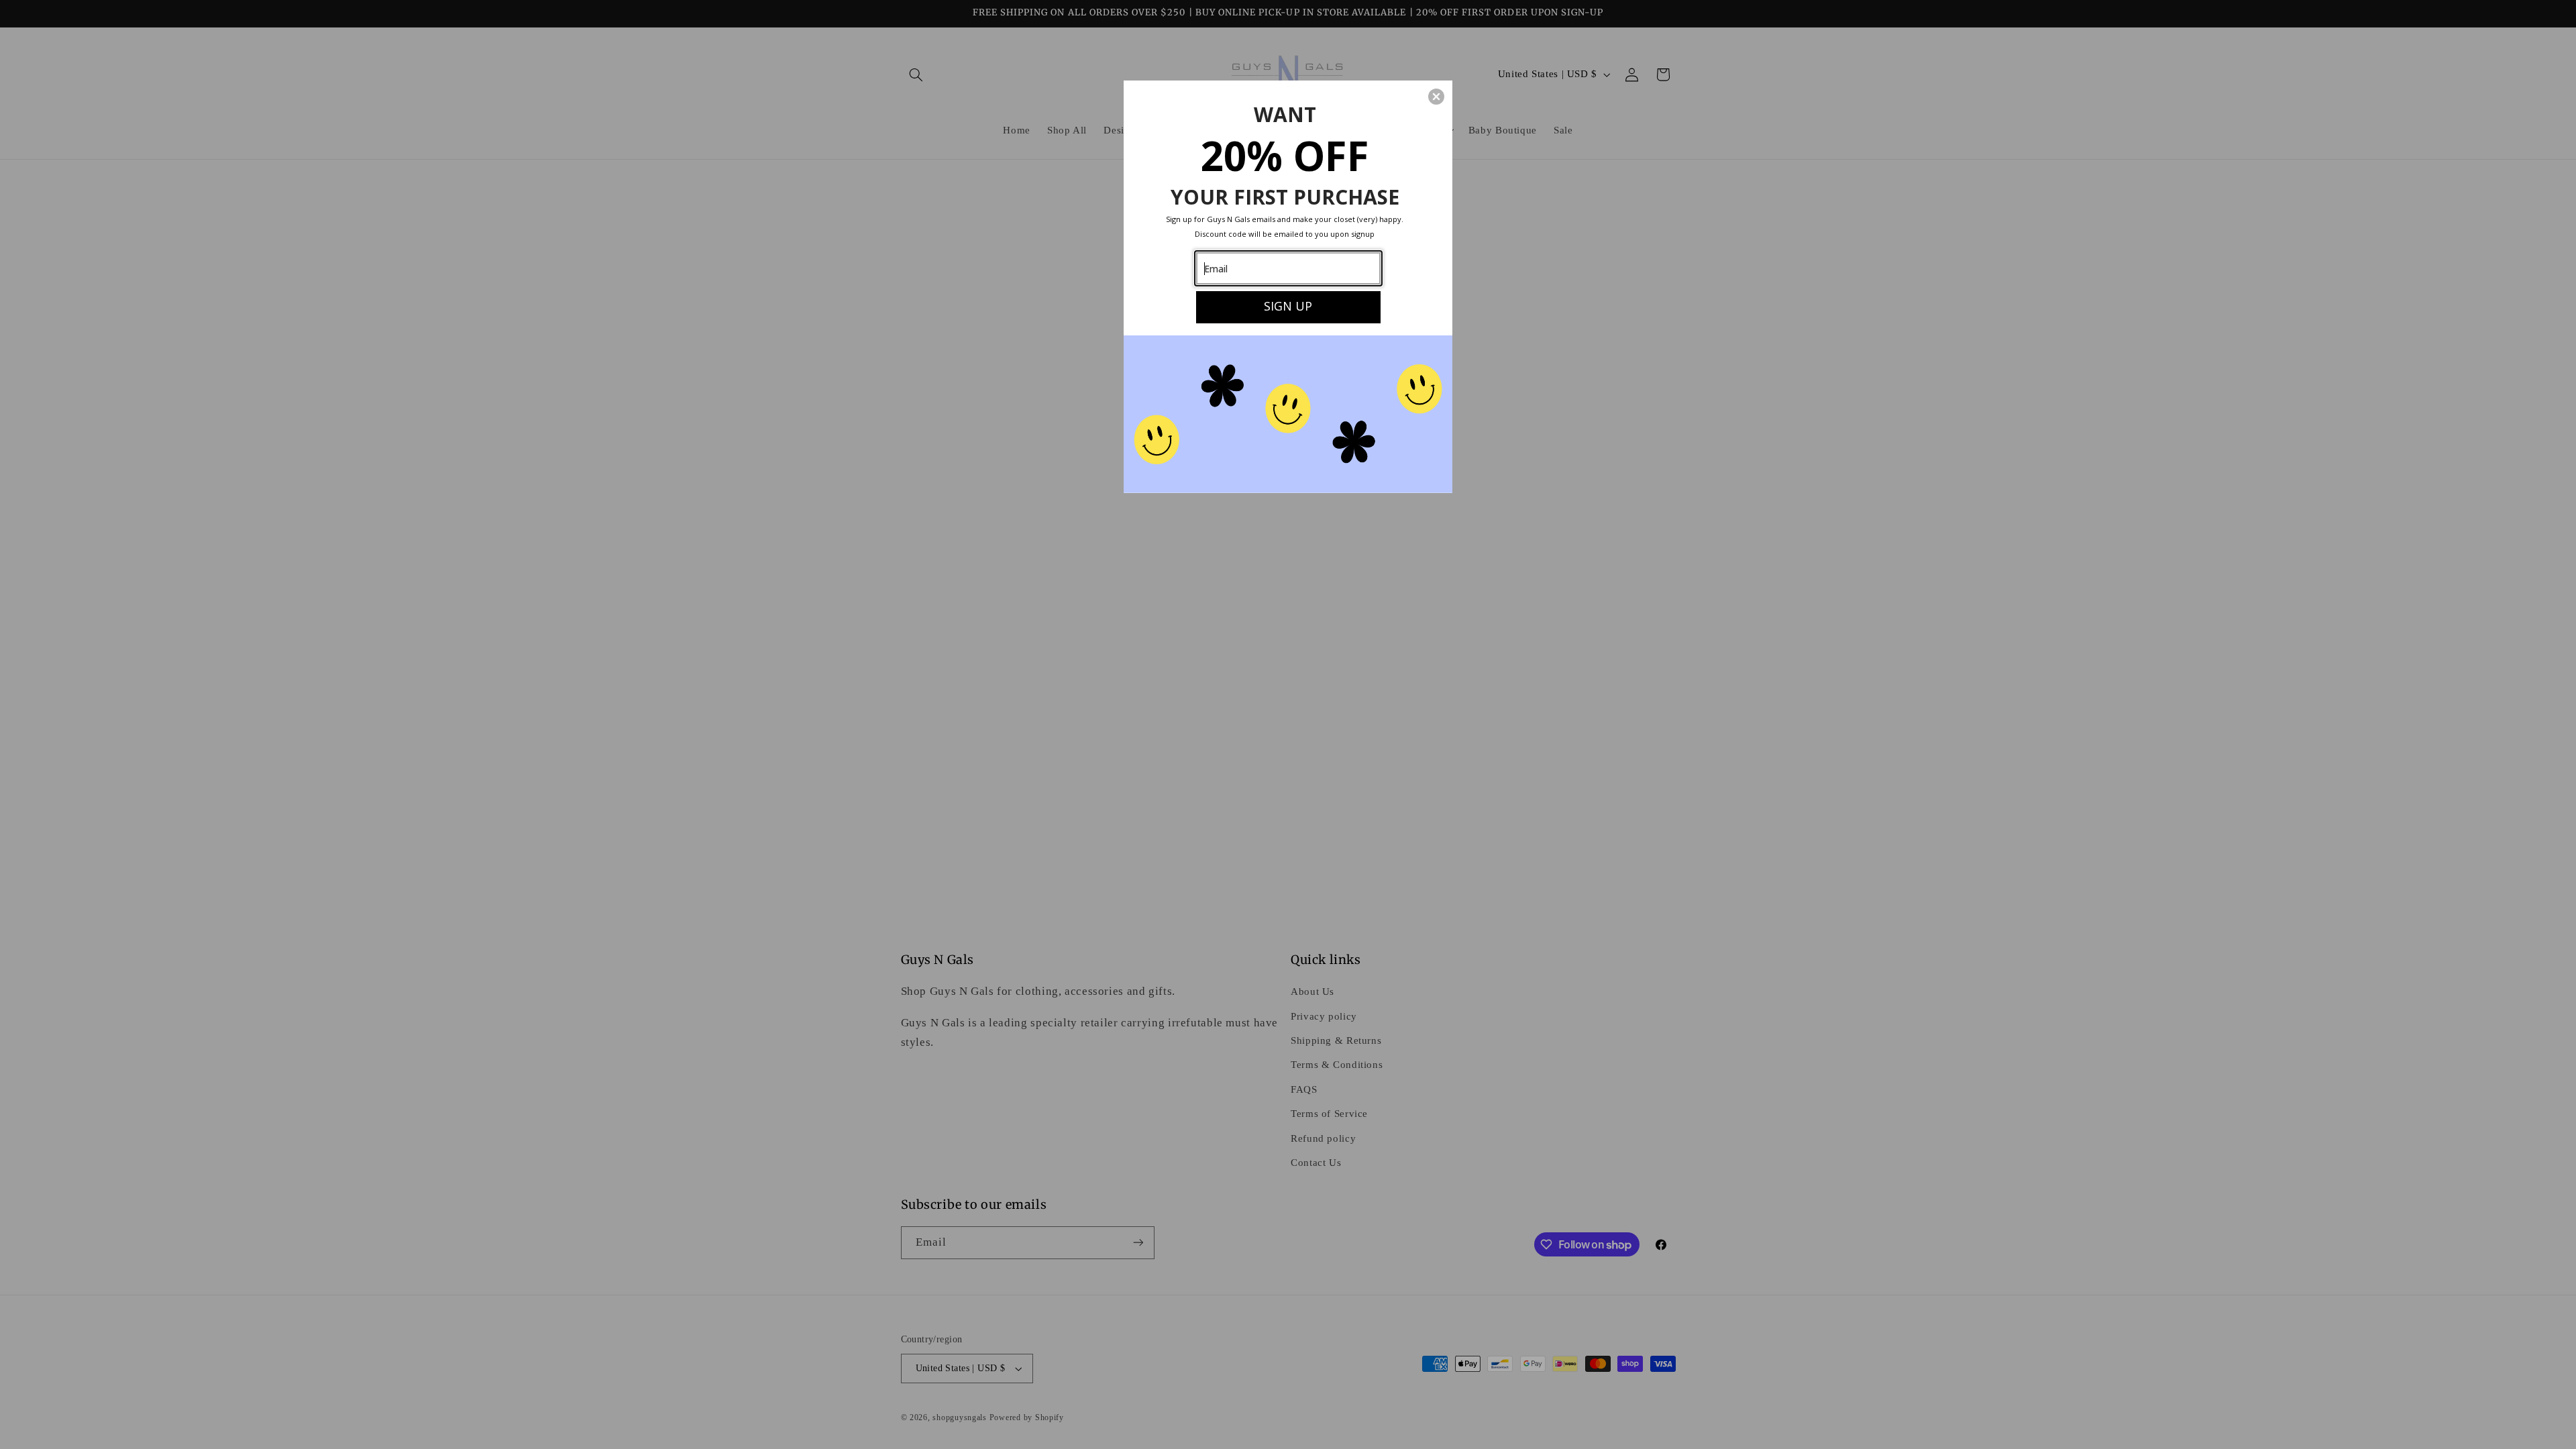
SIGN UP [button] (1288, 306)
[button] (1436, 97)
